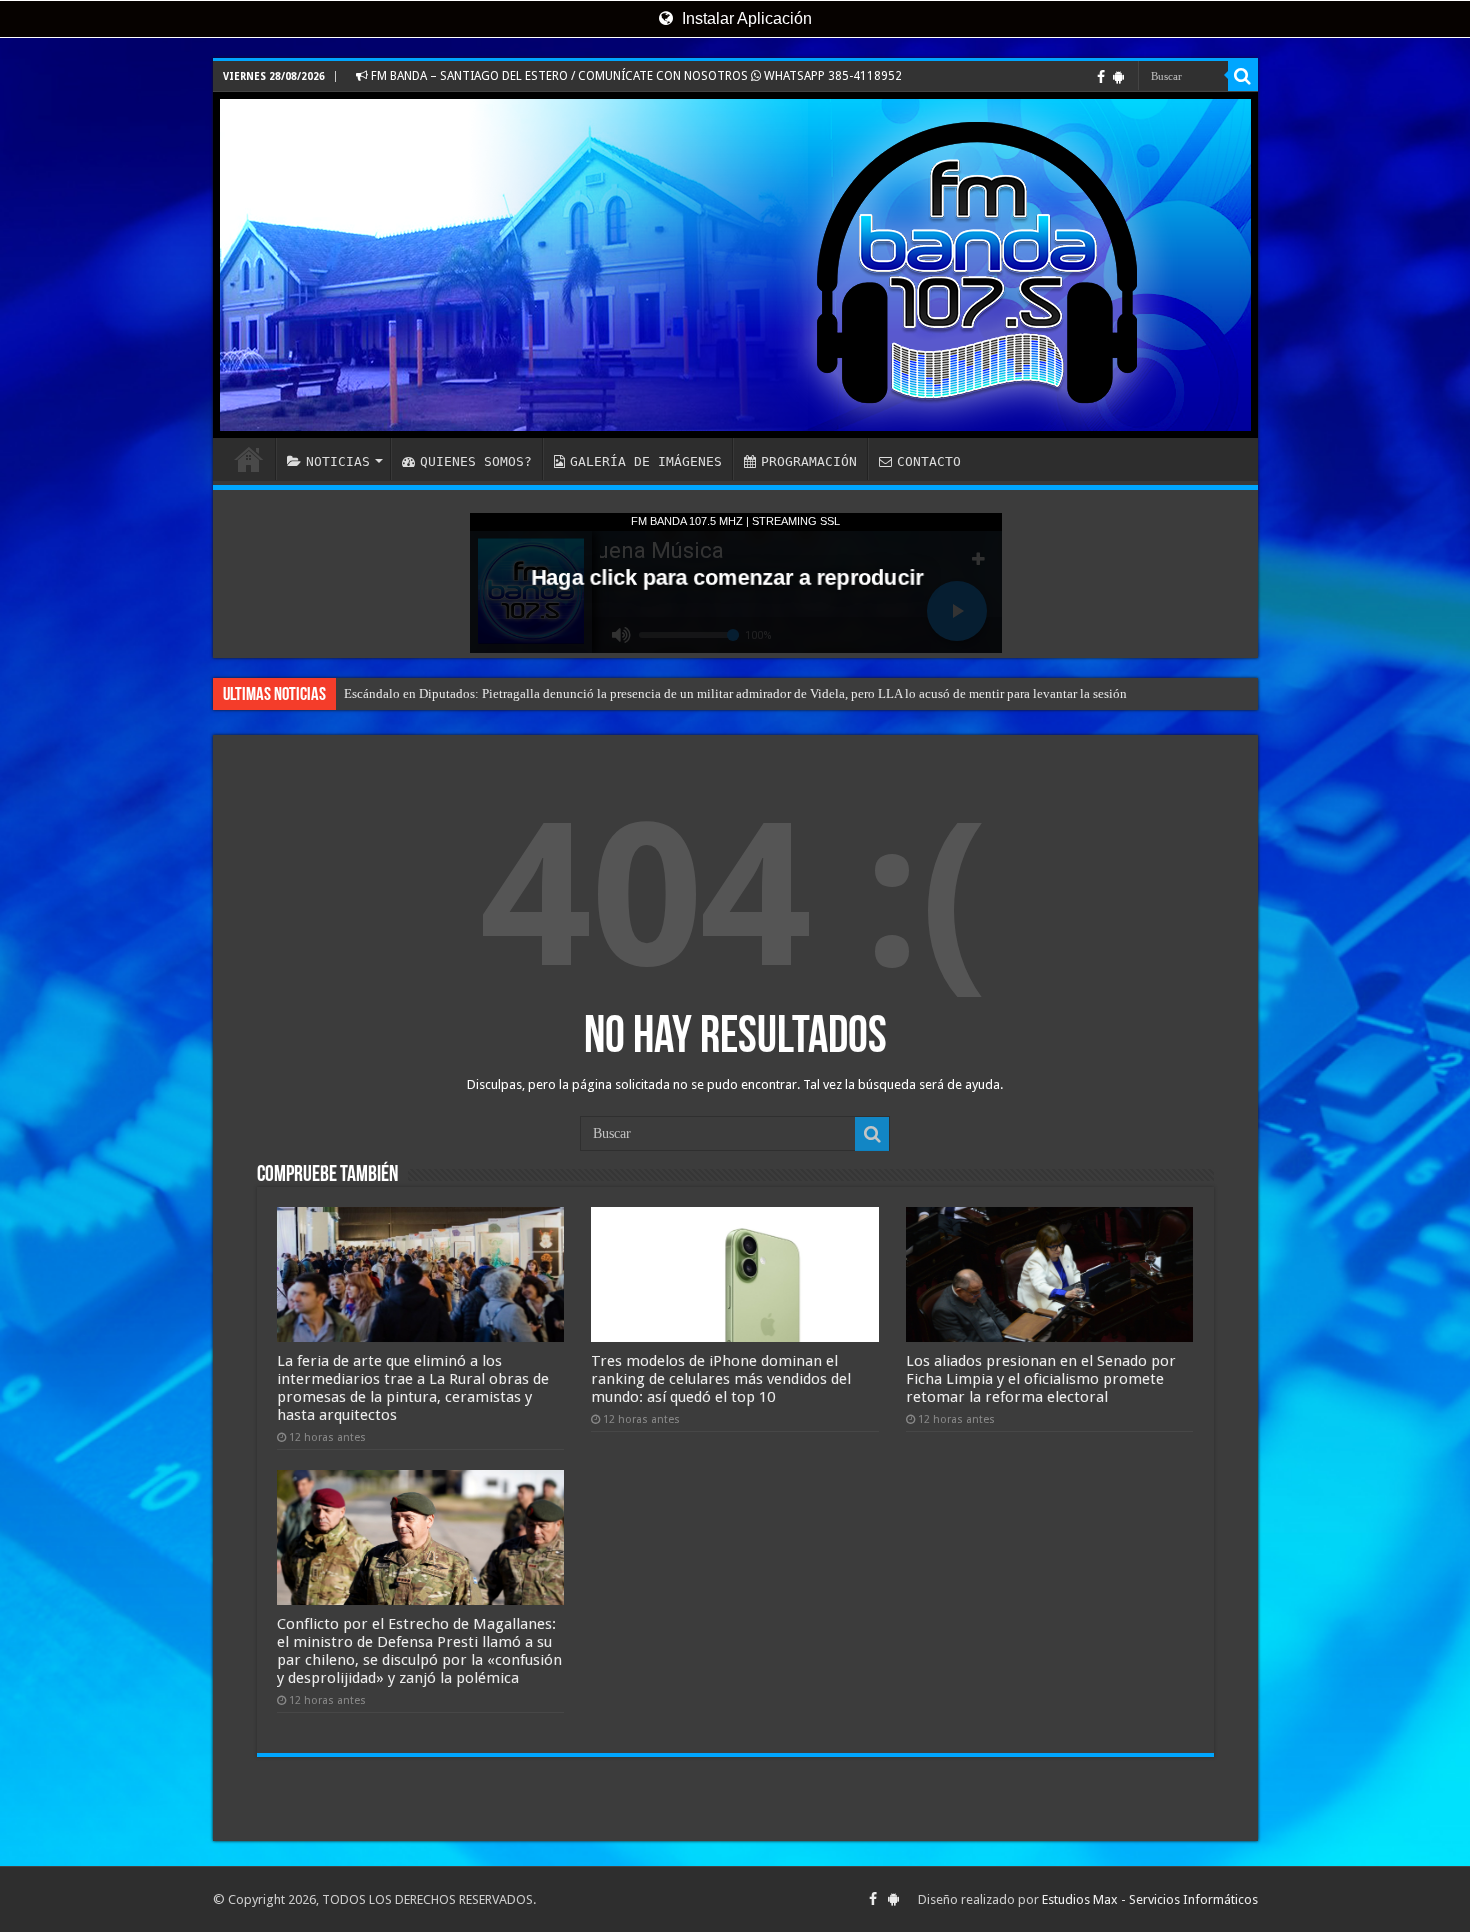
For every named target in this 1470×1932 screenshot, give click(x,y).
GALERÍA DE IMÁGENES (646, 461)
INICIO (249, 459)
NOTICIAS (338, 461)
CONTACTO (929, 461)
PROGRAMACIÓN (809, 461)
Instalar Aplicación (745, 18)
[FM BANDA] (735, 265)
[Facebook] (1101, 77)
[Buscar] (1243, 76)
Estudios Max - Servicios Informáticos (1150, 1899)
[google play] (1118, 77)
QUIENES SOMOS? (476, 461)
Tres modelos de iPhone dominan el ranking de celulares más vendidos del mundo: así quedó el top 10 (721, 1379)
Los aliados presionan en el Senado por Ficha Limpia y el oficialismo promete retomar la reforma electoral (1041, 1379)
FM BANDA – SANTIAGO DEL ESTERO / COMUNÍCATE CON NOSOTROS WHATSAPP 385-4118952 (635, 76)
